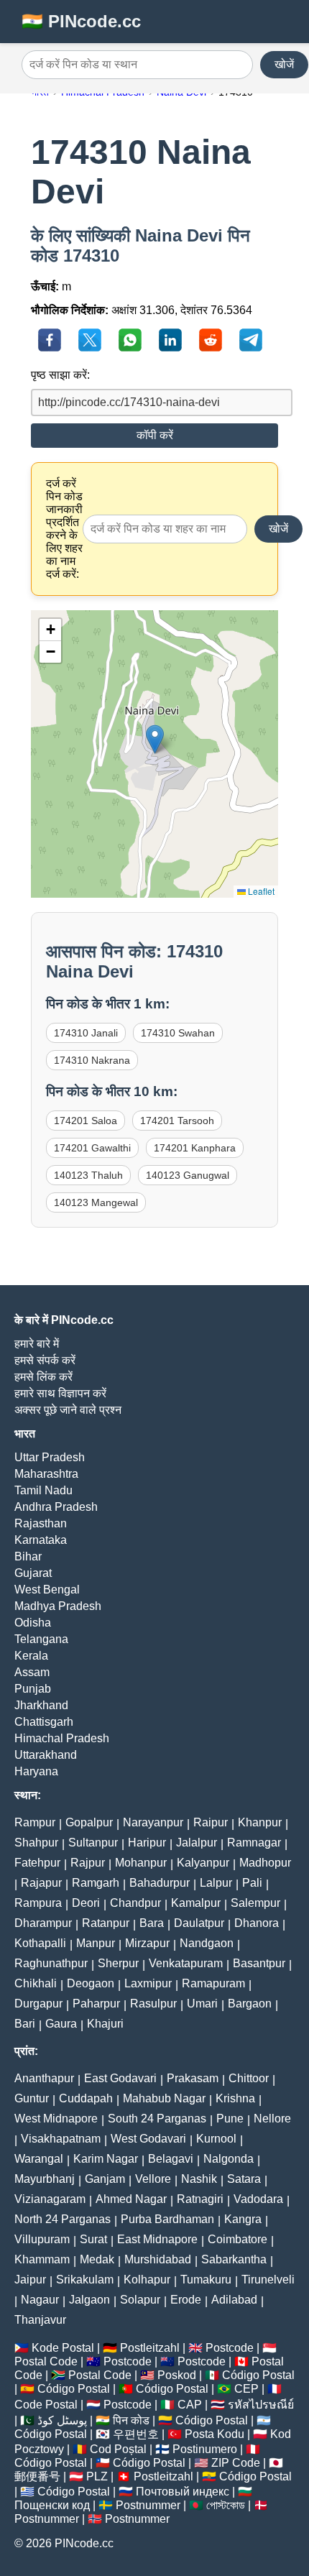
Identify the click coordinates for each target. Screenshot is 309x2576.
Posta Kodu (215, 2434)
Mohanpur (141, 1863)
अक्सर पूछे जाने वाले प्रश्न (68, 1410)
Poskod (177, 2375)
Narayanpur (153, 1822)
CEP (246, 2389)
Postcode (230, 2348)
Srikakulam (85, 2280)
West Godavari (148, 2139)
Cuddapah (86, 2098)
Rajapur (41, 1883)
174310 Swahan (178, 1033)
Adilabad (234, 2300)
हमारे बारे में (37, 1344)
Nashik (199, 2179)
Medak (97, 2259)
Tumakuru (206, 2280)
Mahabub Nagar (164, 2098)
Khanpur (260, 1822)
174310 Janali (86, 1033)
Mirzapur (147, 1943)
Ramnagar (254, 1843)
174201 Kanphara (195, 1148)
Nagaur (40, 2300)
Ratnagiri (200, 2199)
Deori (86, 1903)
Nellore (272, 2119)
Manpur (96, 1943)
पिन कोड (131, 2420)
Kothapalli (40, 1943)
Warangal (39, 2159)
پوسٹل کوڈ (62, 2420)
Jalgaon (89, 2300)
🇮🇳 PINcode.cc (81, 21)
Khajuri (105, 2024)
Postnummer (148, 2505)
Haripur (147, 1843)
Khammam (42, 2259)
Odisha (33, 1623)
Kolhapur (147, 2280)
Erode (186, 2300)
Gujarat (33, 1573)
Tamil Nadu (43, 1490)
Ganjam (105, 2179)
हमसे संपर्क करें (45, 1360)
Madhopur (265, 1863)
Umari (202, 2004)
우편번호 (136, 2434)
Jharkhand (41, 1705)
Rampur (35, 1822)
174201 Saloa (86, 1121)
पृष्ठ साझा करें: (60, 375)
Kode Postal (63, 2348)
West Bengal (47, 1590)
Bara (152, 1923)
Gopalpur (89, 1822)
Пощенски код (52, 2505)
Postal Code (46, 2361)
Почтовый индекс (183, 2492)
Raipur (211, 1822)
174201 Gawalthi (92, 1148)
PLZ (97, 2476)
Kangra (243, 2219)
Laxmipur (148, 1983)
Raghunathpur (51, 1963)
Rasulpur (153, 2004)
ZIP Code (236, 2463)
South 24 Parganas (157, 2119)
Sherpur (118, 1963)
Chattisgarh (44, 1722)
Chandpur (135, 1903)
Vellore (153, 2179)
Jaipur (30, 2280)
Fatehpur (37, 1863)
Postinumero (205, 2449)
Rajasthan (41, 1523)
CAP (190, 2405)
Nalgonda (229, 2159)
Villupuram (42, 2239)
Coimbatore (237, 2239)
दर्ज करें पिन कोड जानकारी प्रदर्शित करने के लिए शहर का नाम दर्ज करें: (64, 529)
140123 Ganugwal (188, 1175)
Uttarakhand (46, 1755)
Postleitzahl (150, 2348)
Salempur (255, 1903)
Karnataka (41, 1540)
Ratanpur (106, 1923)
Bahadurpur (160, 1883)
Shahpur (36, 1843)
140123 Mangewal (96, 1202)
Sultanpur (93, 1843)
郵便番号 (37, 2476)
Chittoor (249, 2078)
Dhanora (257, 1923)
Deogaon (91, 1983)
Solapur (140, 2300)
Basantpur (259, 1963)
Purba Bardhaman (167, 2219)
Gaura (61, 2024)
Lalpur (216, 1883)
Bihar (28, 1556)
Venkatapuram (186, 1963)
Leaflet (260, 891)
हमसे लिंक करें (43, 1377)
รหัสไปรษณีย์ (261, 2405)
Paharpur (96, 2004)
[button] (155, 739)
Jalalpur (197, 1843)
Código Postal (258, 2375)
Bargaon (250, 2004)
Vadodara (258, 2199)
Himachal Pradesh (62, 1738)
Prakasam (193, 2078)
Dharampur (43, 1923)
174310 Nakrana (92, 1060)
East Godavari (120, 2078)
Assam (32, 1672)
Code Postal (46, 2405)
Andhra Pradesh (56, 1507)
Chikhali (36, 1983)
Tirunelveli (268, 2280)
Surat (93, 2239)
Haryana (36, 1771)
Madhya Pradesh (58, 1606)
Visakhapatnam (61, 2139)
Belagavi (171, 2159)
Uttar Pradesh (50, 1457)
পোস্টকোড (226, 2505)
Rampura (38, 1903)
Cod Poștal (118, 2449)
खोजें (284, 64)
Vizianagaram (50, 2199)
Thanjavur (40, 2320)
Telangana (41, 1639)
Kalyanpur (203, 1863)
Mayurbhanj (45, 2179)
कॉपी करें (155, 435)
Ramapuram (213, 1983)
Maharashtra (46, 1474)
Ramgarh (96, 1883)
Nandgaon (207, 1943)
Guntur (32, 2098)
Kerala (31, 1656)
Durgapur (38, 2004)
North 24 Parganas (63, 2219)
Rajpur (88, 1863)
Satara (244, 2179)
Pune (230, 2119)
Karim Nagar (106, 2159)
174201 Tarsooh (177, 1121)
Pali (252, 1883)
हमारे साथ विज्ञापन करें (60, 1393)
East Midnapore (157, 2239)
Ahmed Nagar (131, 2199)
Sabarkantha (234, 2259)
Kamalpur (196, 1903)
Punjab (33, 1689)
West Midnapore (56, 2119)
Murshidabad (158, 2259)
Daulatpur (199, 1923)
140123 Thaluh (88, 1175)
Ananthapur (44, 2078)
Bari (25, 2024)
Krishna (235, 2098)
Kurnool (216, 2139)
